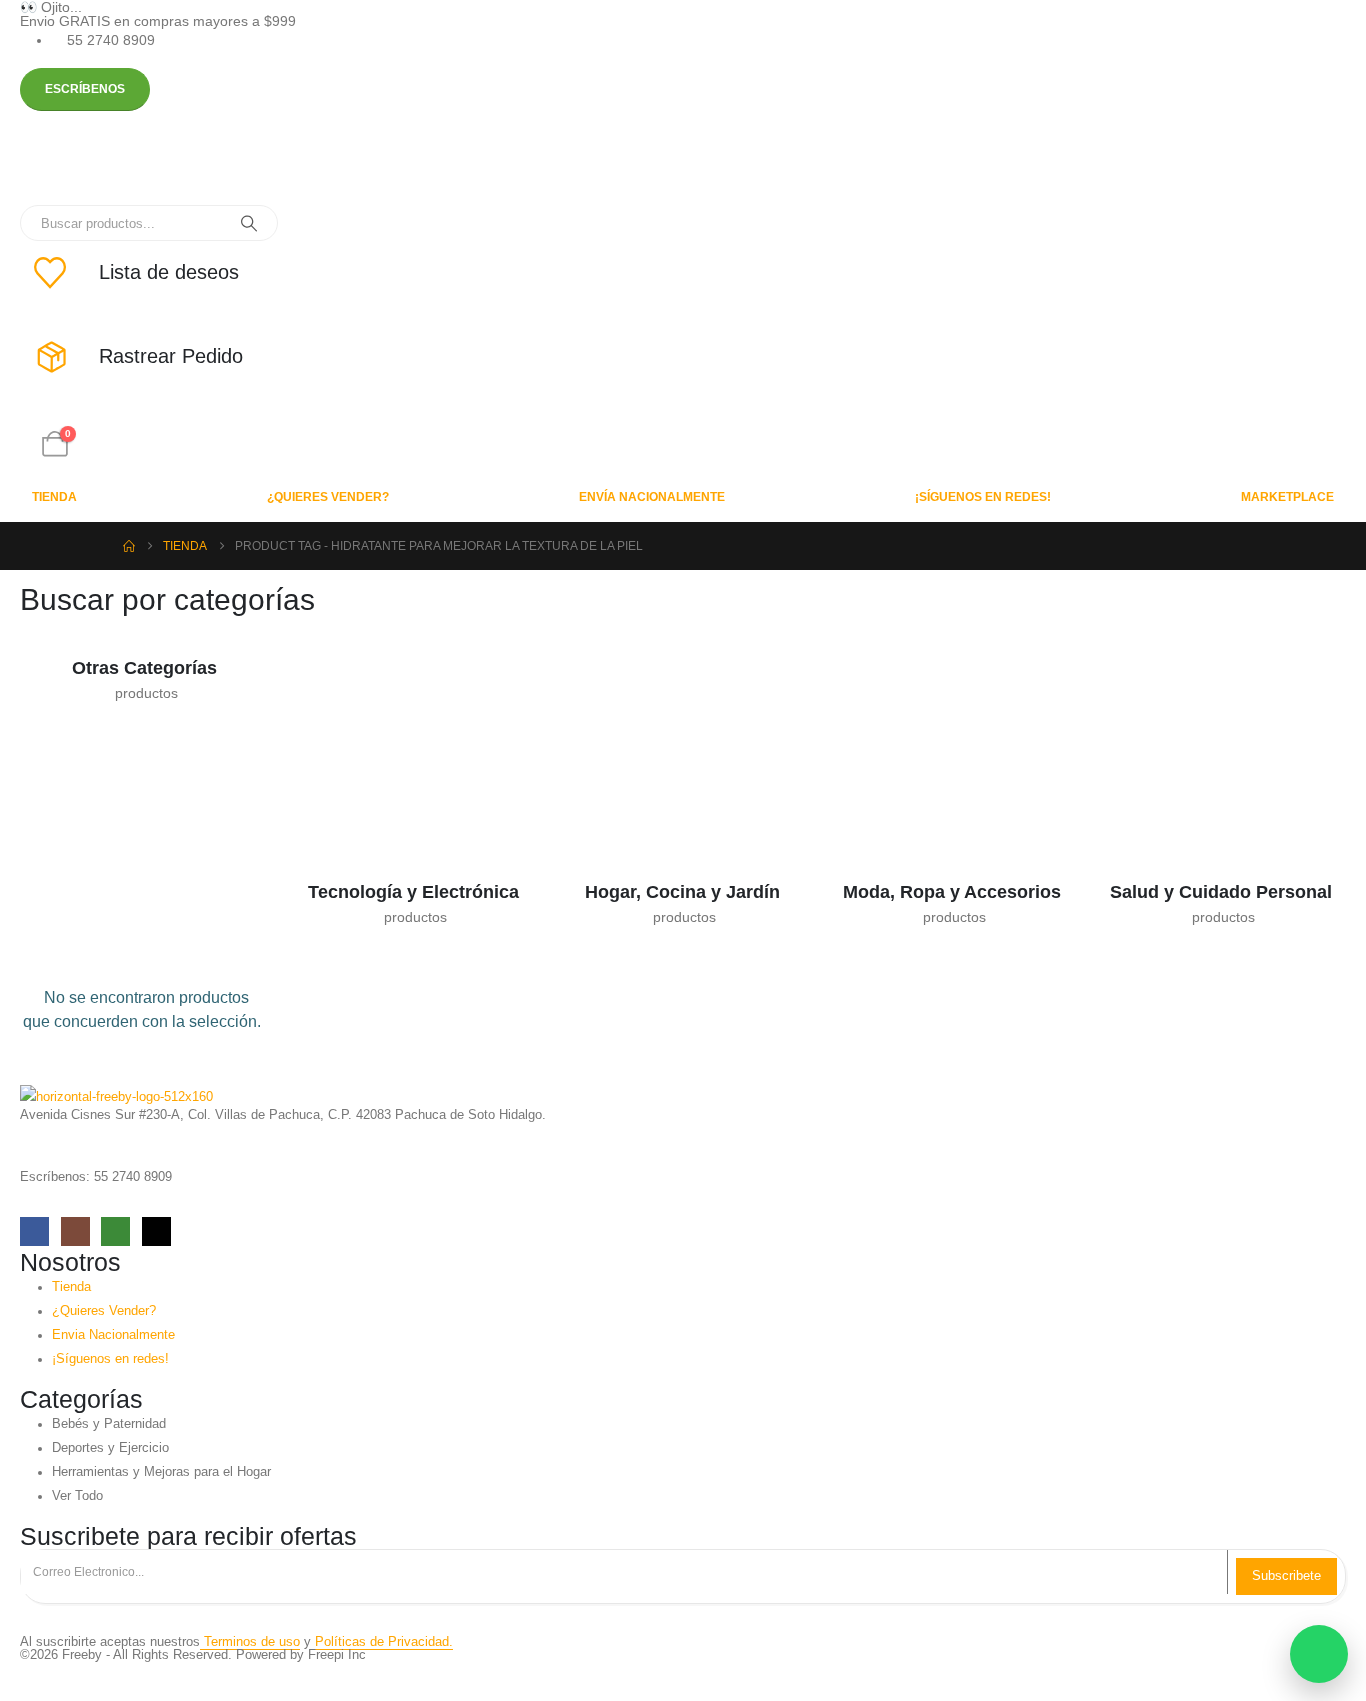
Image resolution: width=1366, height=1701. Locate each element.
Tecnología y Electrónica (413, 892)
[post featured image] (115, 627)
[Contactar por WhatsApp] (1319, 1654)
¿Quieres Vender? (328, 497)
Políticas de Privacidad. (384, 1642)
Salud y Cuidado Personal (1221, 892)
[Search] (249, 223)
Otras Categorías (144, 668)
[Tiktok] (156, 1231)
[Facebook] (34, 1231)
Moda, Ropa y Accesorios (952, 892)
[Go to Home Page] (129, 546)
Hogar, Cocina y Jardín (682, 892)
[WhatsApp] (115, 1231)
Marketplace (1287, 497)
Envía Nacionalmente (652, 497)
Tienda (54, 497)
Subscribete (1286, 1575)
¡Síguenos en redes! (983, 497)
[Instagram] (75, 1231)
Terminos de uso (250, 1642)
